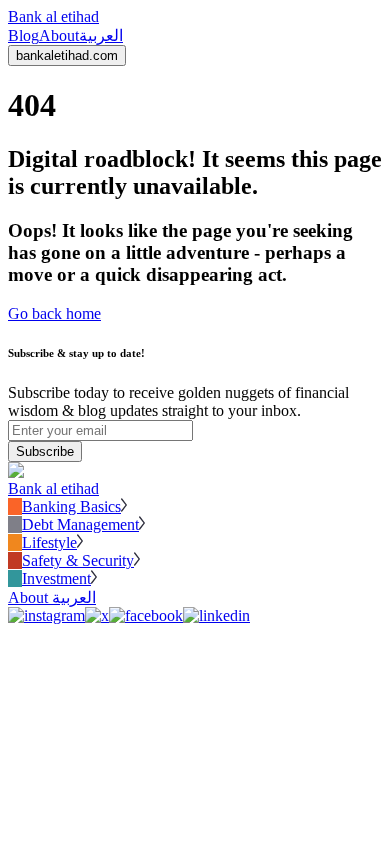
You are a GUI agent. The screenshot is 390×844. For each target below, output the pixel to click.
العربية (101, 35)
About (59, 35)
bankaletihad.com (67, 55)
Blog (23, 35)
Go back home (54, 313)
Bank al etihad (53, 16)
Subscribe (45, 451)
